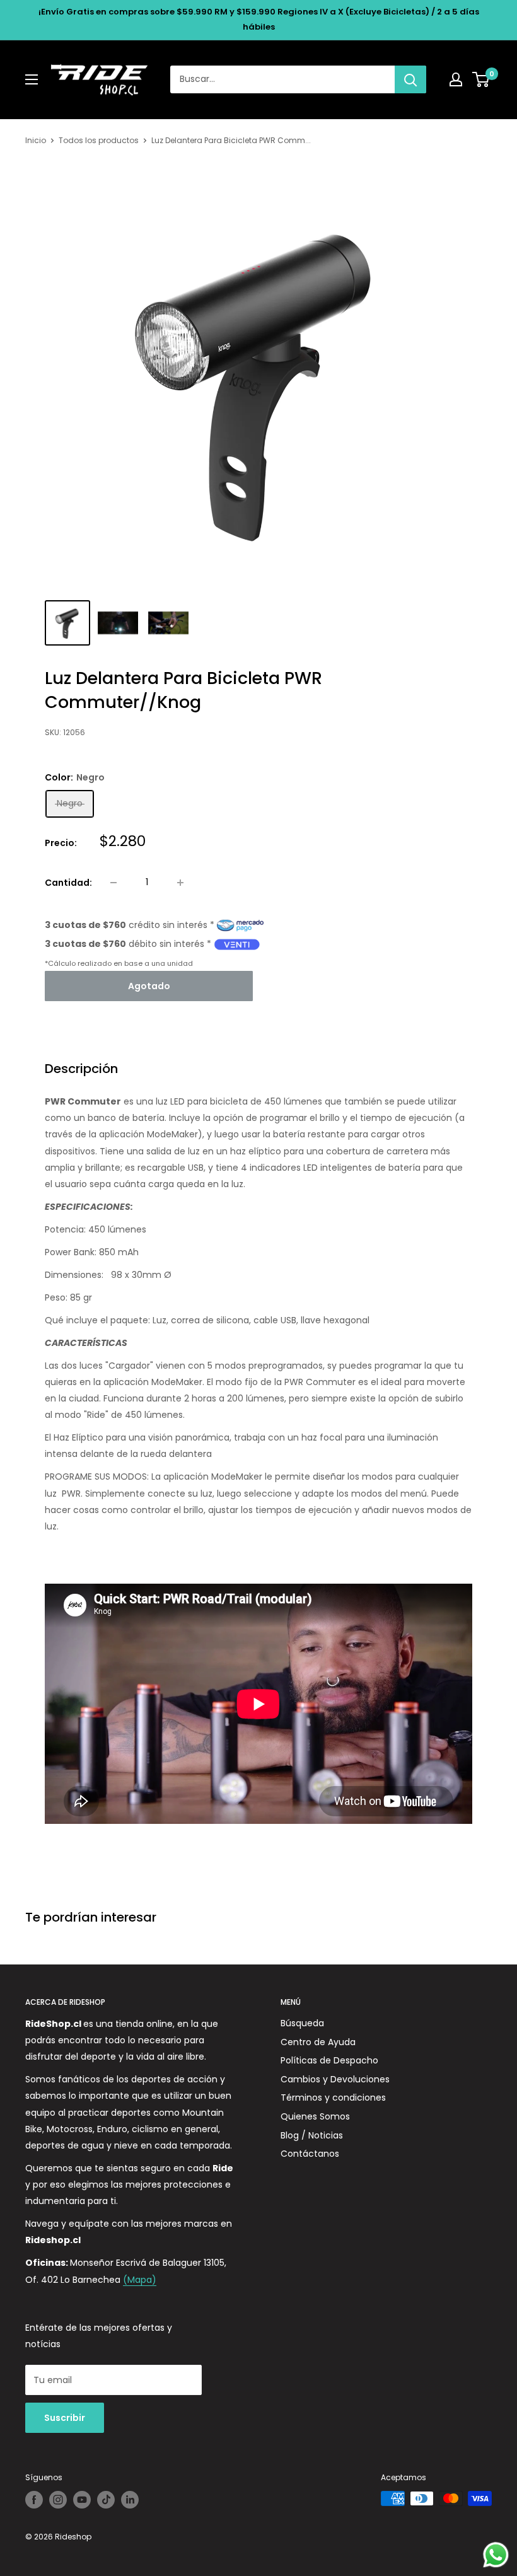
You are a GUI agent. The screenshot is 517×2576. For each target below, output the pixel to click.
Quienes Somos (315, 2116)
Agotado (149, 986)
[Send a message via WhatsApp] (496, 2555)
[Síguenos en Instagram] (58, 2500)
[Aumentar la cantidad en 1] (180, 883)
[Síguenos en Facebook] (34, 2500)
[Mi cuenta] (456, 79)
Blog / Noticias (312, 2135)
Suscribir (65, 2418)
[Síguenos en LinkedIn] (130, 2500)
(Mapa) (140, 2280)
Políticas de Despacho (329, 2060)
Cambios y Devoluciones (335, 2079)
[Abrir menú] (32, 79)
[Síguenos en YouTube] (82, 2500)
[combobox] (282, 79)
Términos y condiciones (333, 2097)
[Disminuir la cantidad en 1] (113, 883)
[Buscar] (410, 79)
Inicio (36, 140)
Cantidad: (68, 883)
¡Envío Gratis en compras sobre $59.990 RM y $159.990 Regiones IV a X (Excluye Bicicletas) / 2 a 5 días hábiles (259, 19)
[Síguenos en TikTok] (106, 2500)
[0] (481, 79)
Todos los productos (99, 140)
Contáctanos (310, 2154)
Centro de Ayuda (318, 2042)
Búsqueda (302, 2023)
